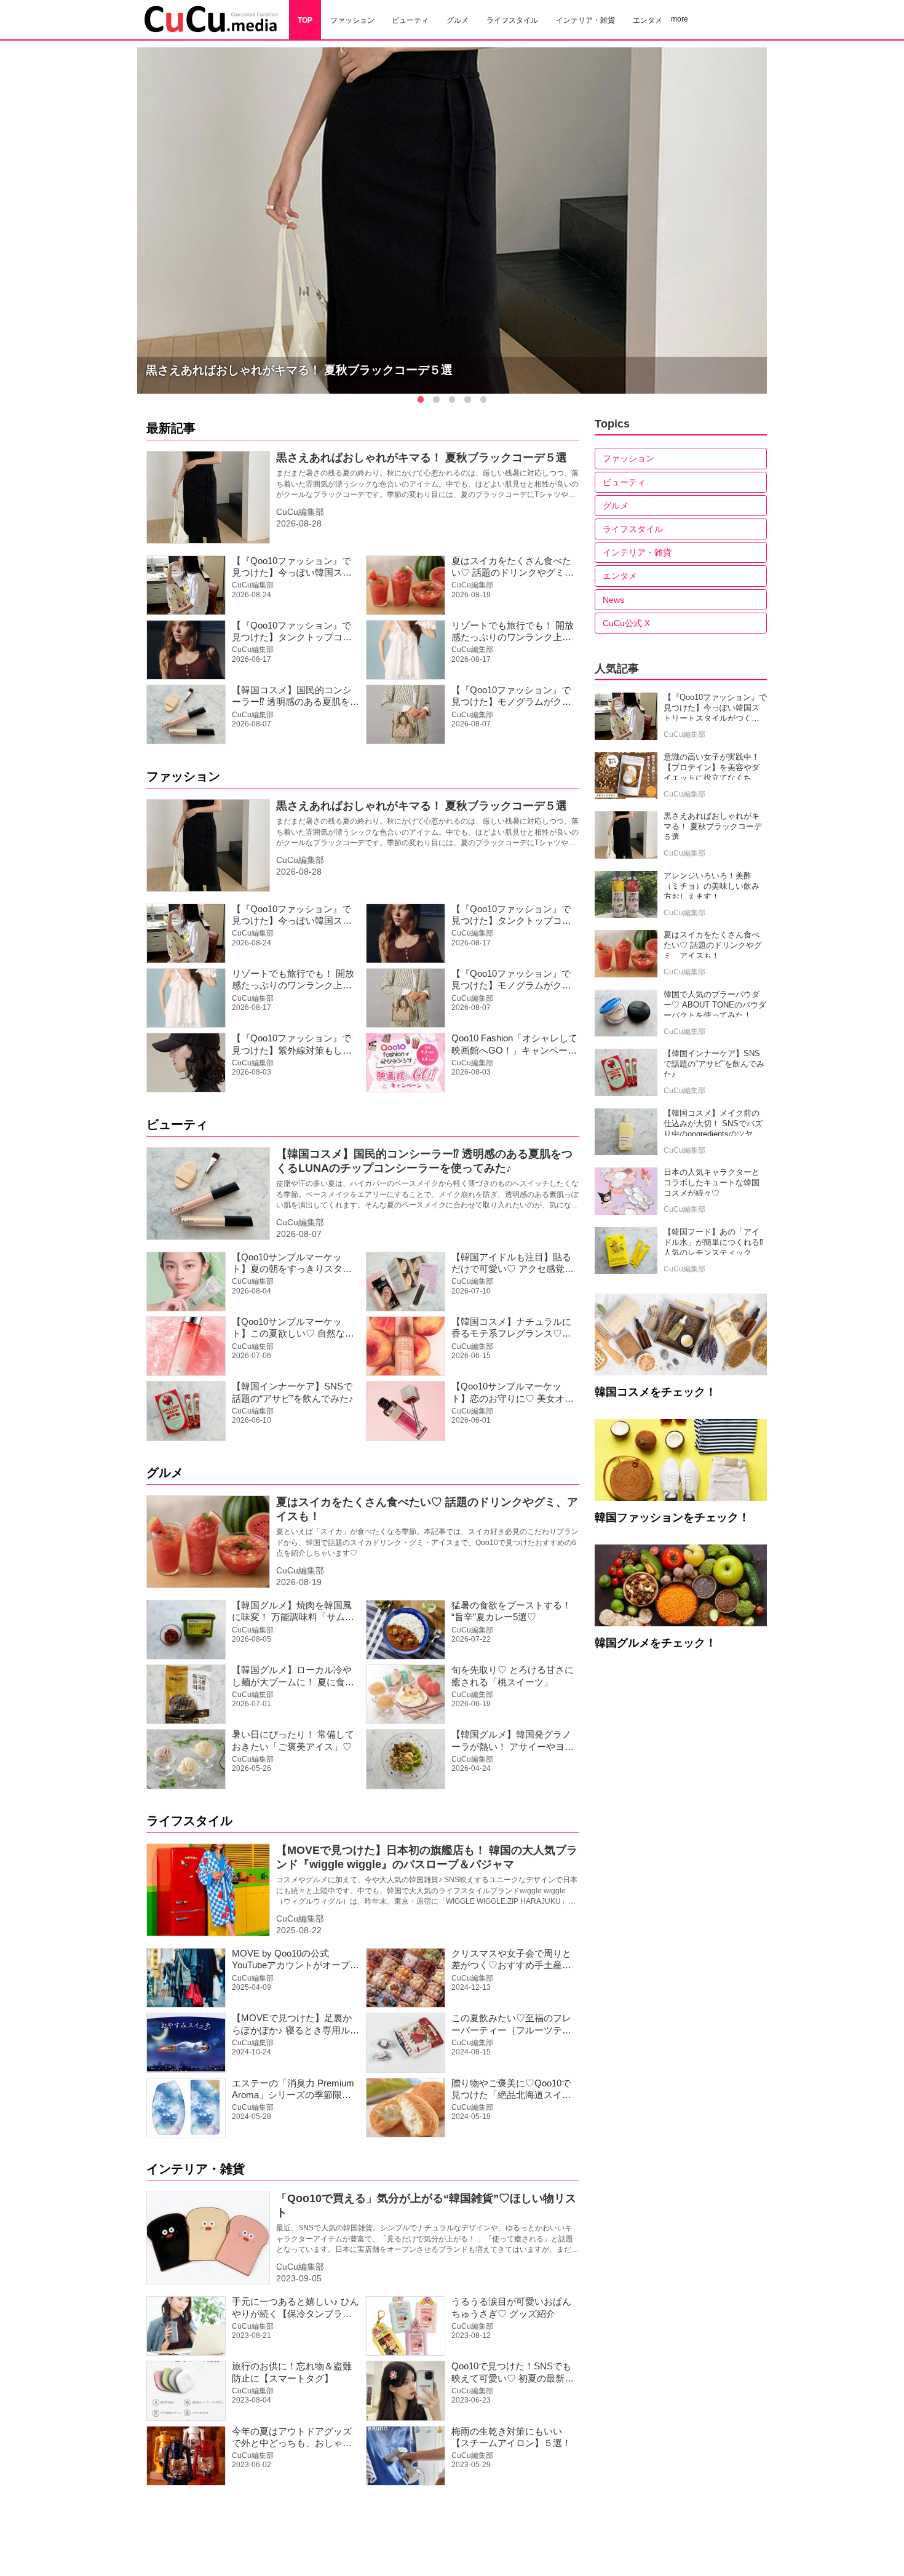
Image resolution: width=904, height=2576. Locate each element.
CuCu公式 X (626, 623)
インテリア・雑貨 (196, 2169)
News (613, 600)
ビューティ (177, 1124)
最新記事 (171, 428)
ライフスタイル (189, 1821)
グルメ (165, 1473)
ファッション (183, 776)
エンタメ (620, 576)
